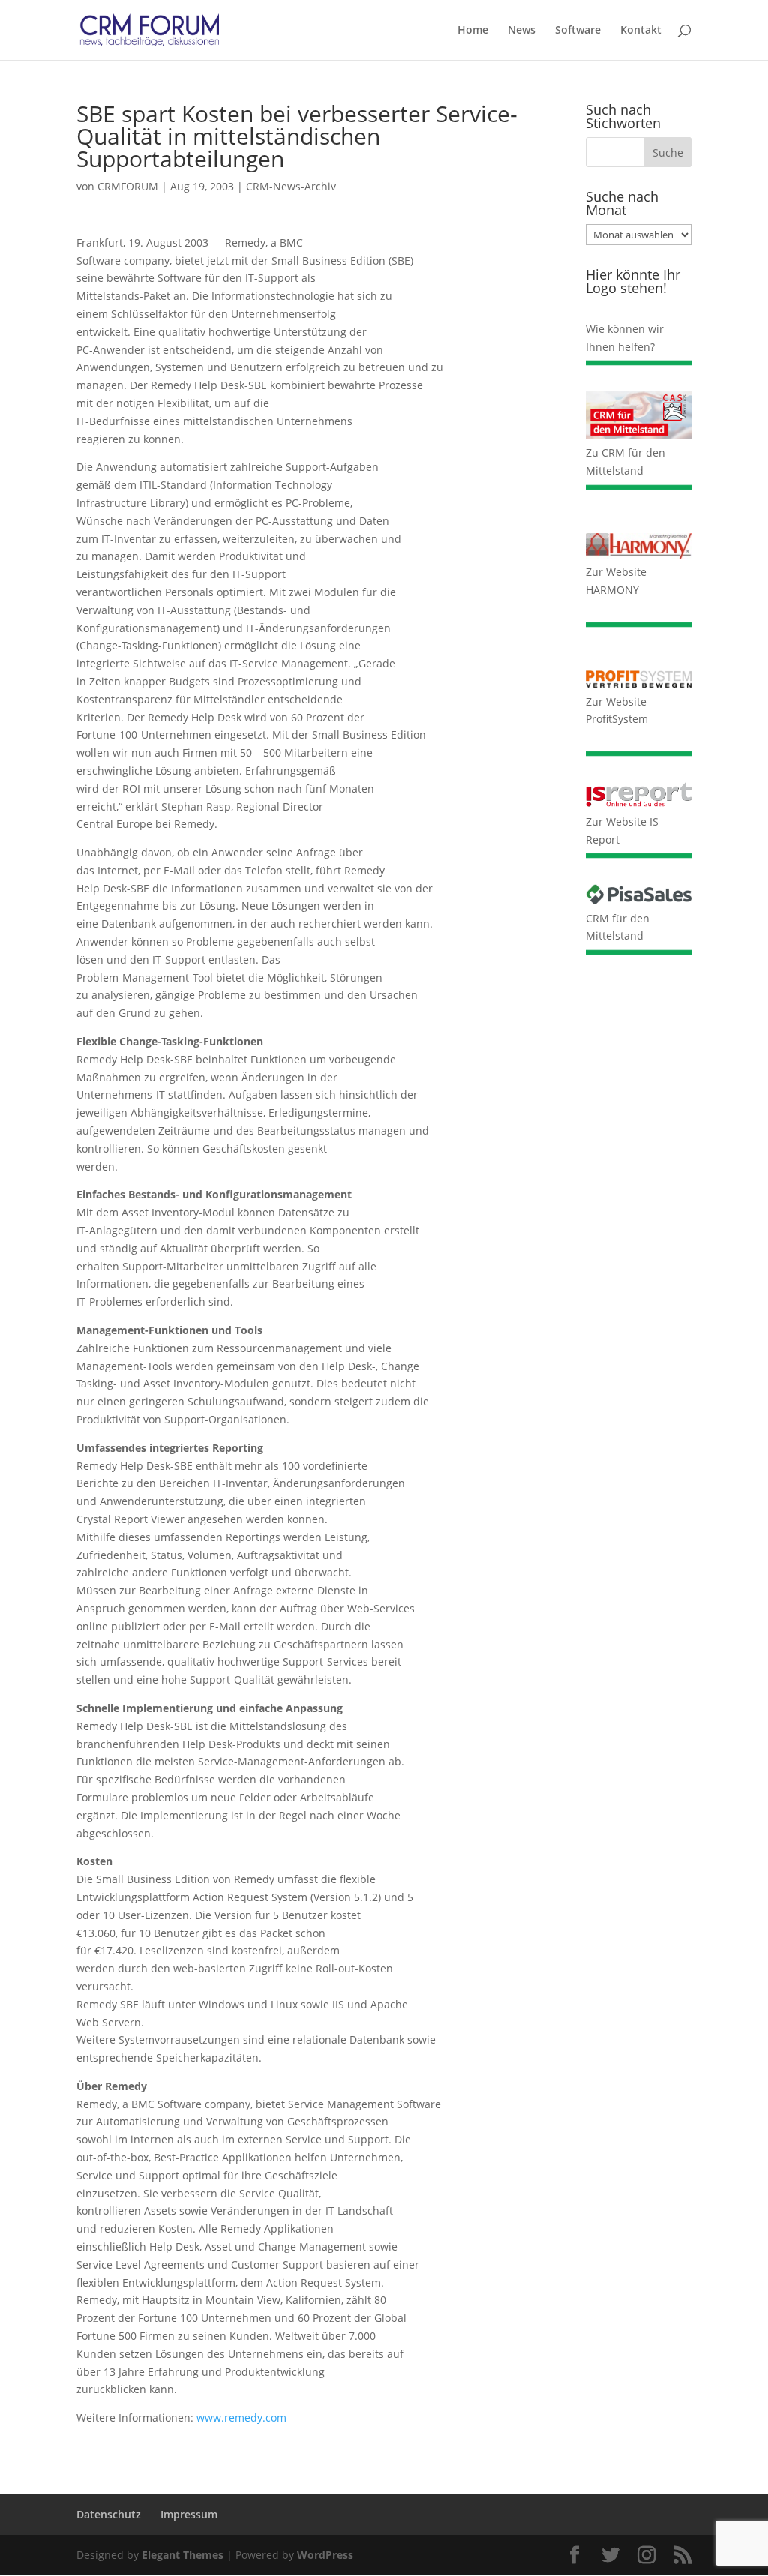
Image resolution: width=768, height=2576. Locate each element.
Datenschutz (109, 2514)
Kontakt (641, 31)
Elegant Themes (183, 2555)
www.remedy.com (241, 2417)
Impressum (189, 2514)
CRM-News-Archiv (291, 186)
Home (473, 31)
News (522, 31)
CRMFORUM (128, 186)
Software (578, 31)
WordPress (325, 2555)
